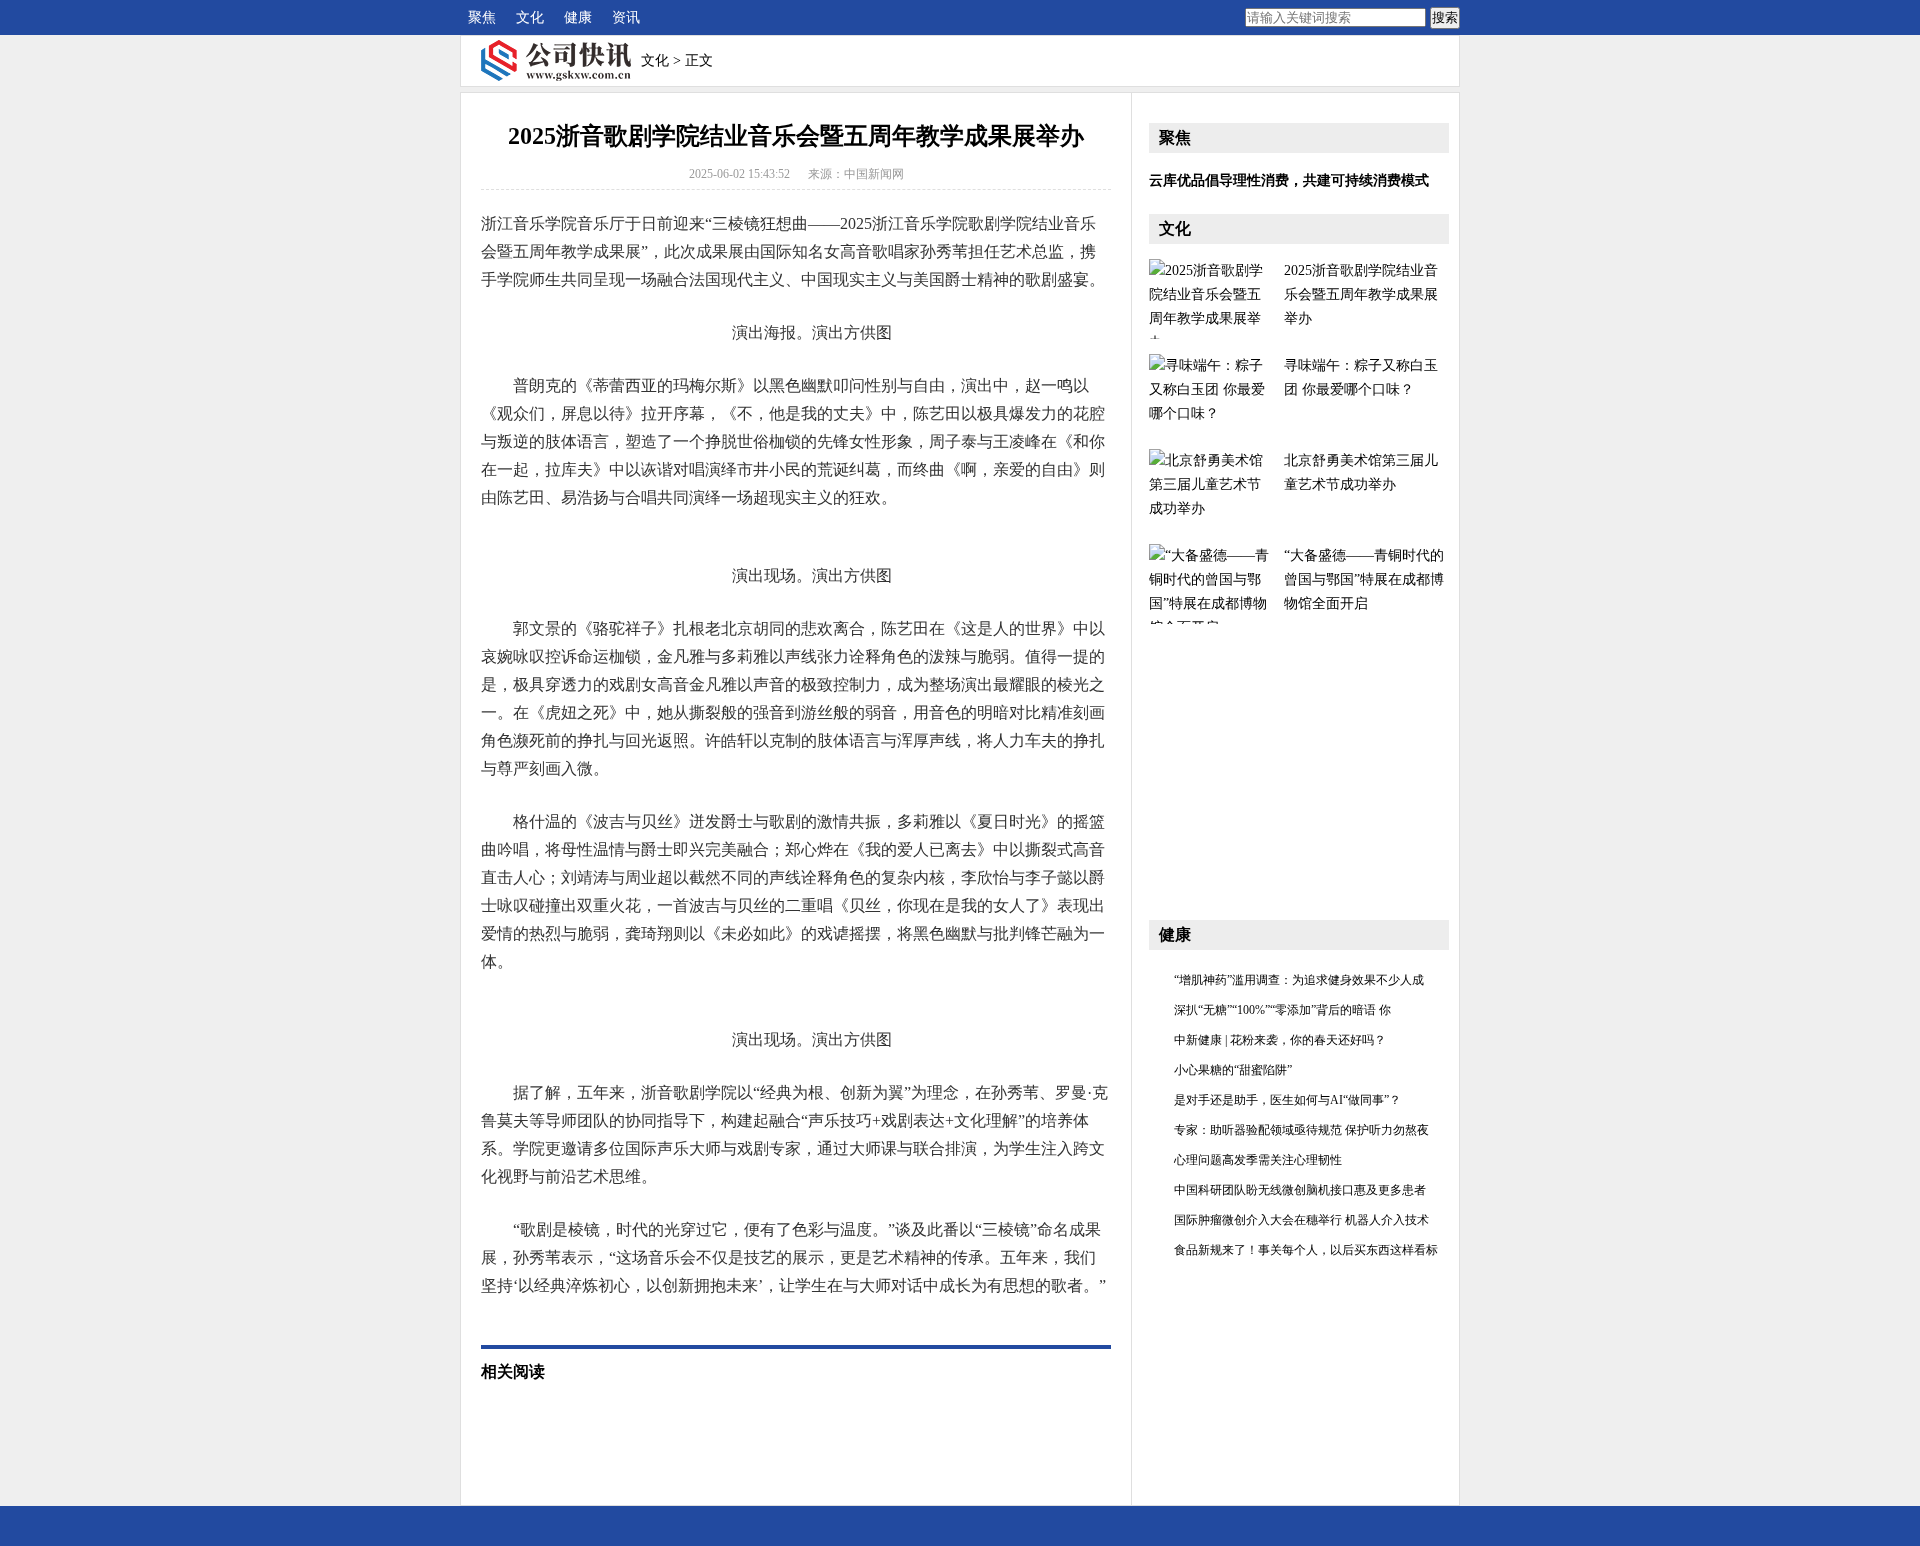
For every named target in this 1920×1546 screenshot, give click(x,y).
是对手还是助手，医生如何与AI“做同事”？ (1287, 1100)
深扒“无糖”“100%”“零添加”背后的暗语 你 (1282, 1010)
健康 (578, 17)
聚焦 (482, 17)
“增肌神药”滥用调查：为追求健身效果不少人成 (1299, 980)
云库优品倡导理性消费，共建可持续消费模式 (1289, 180)
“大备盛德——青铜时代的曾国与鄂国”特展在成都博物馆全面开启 (1364, 579)
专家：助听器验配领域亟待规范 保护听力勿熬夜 (1301, 1130)
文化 (530, 17)
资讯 (626, 17)
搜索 (1445, 17)
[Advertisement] (1299, 764)
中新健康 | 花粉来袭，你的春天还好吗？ (1280, 1040)
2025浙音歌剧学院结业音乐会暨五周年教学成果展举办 (1361, 294)
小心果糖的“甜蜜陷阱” (1233, 1070)
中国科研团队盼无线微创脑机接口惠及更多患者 (1300, 1190)
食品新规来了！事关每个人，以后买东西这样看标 (1306, 1250)
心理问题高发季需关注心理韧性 (1258, 1160)
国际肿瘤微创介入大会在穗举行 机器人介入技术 (1301, 1220)
